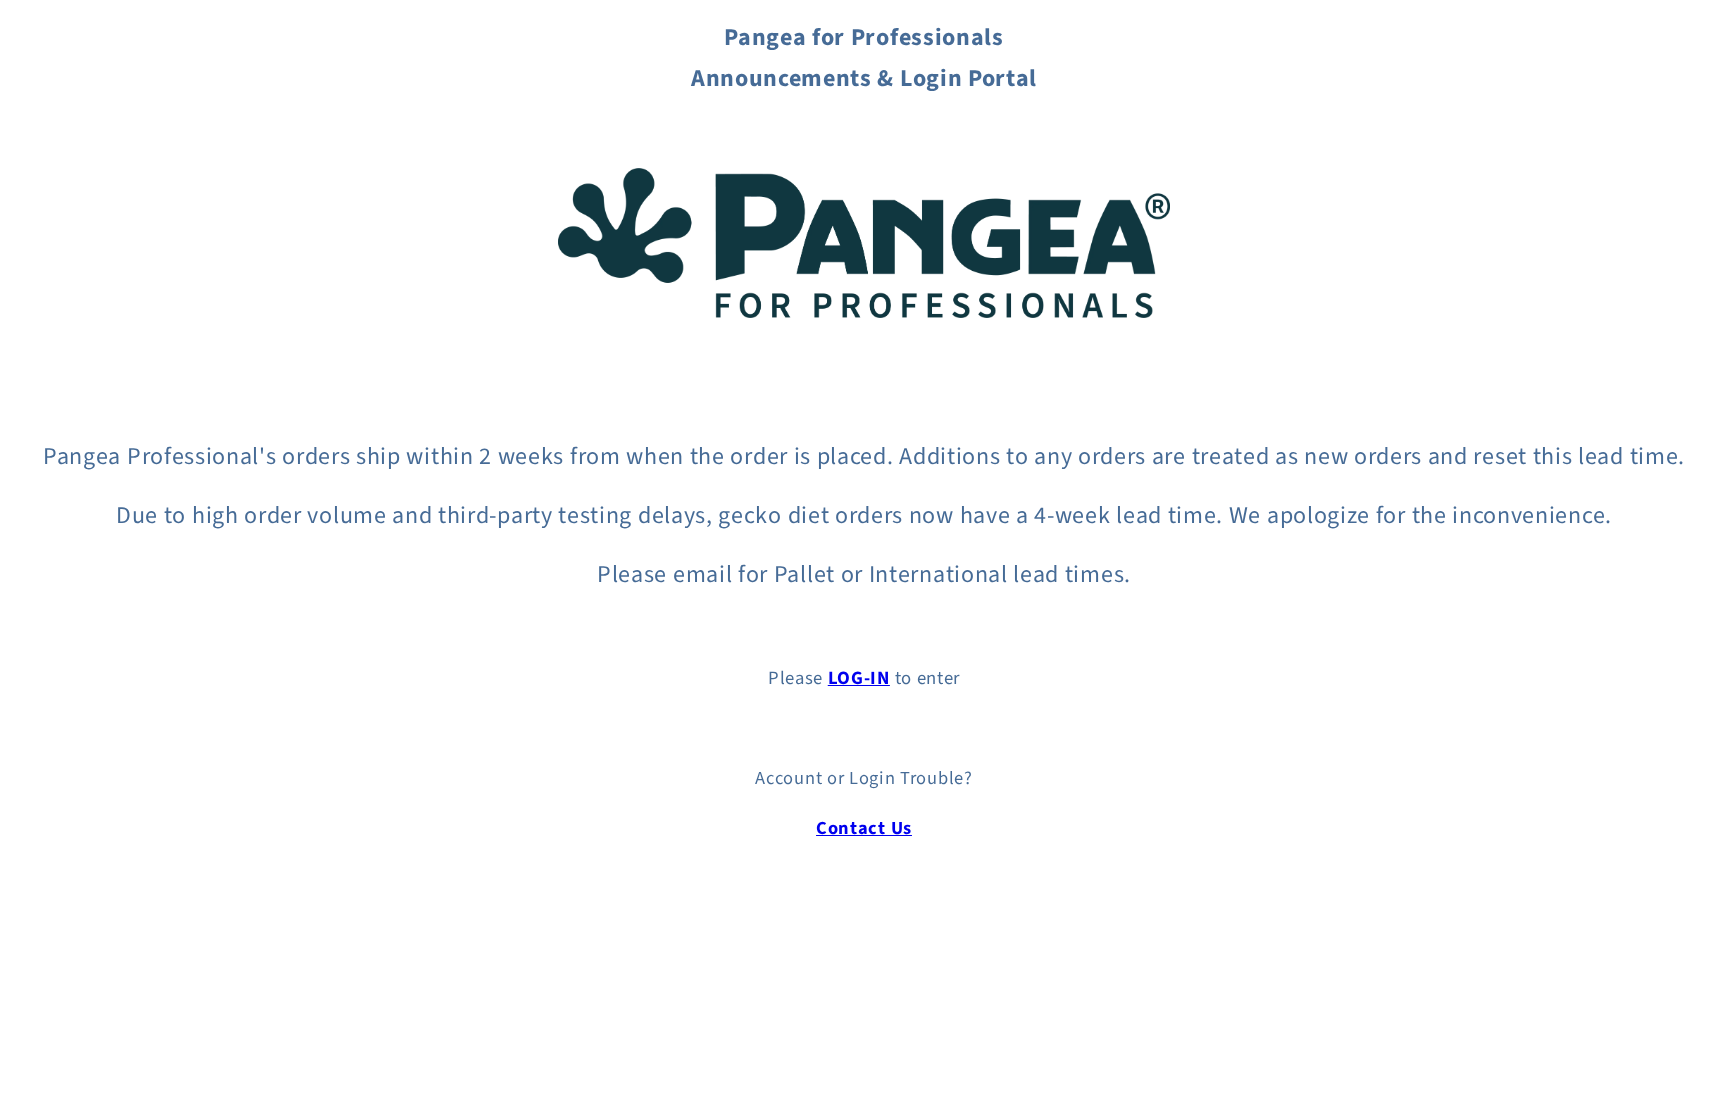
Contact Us (864, 828)
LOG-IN (859, 678)
